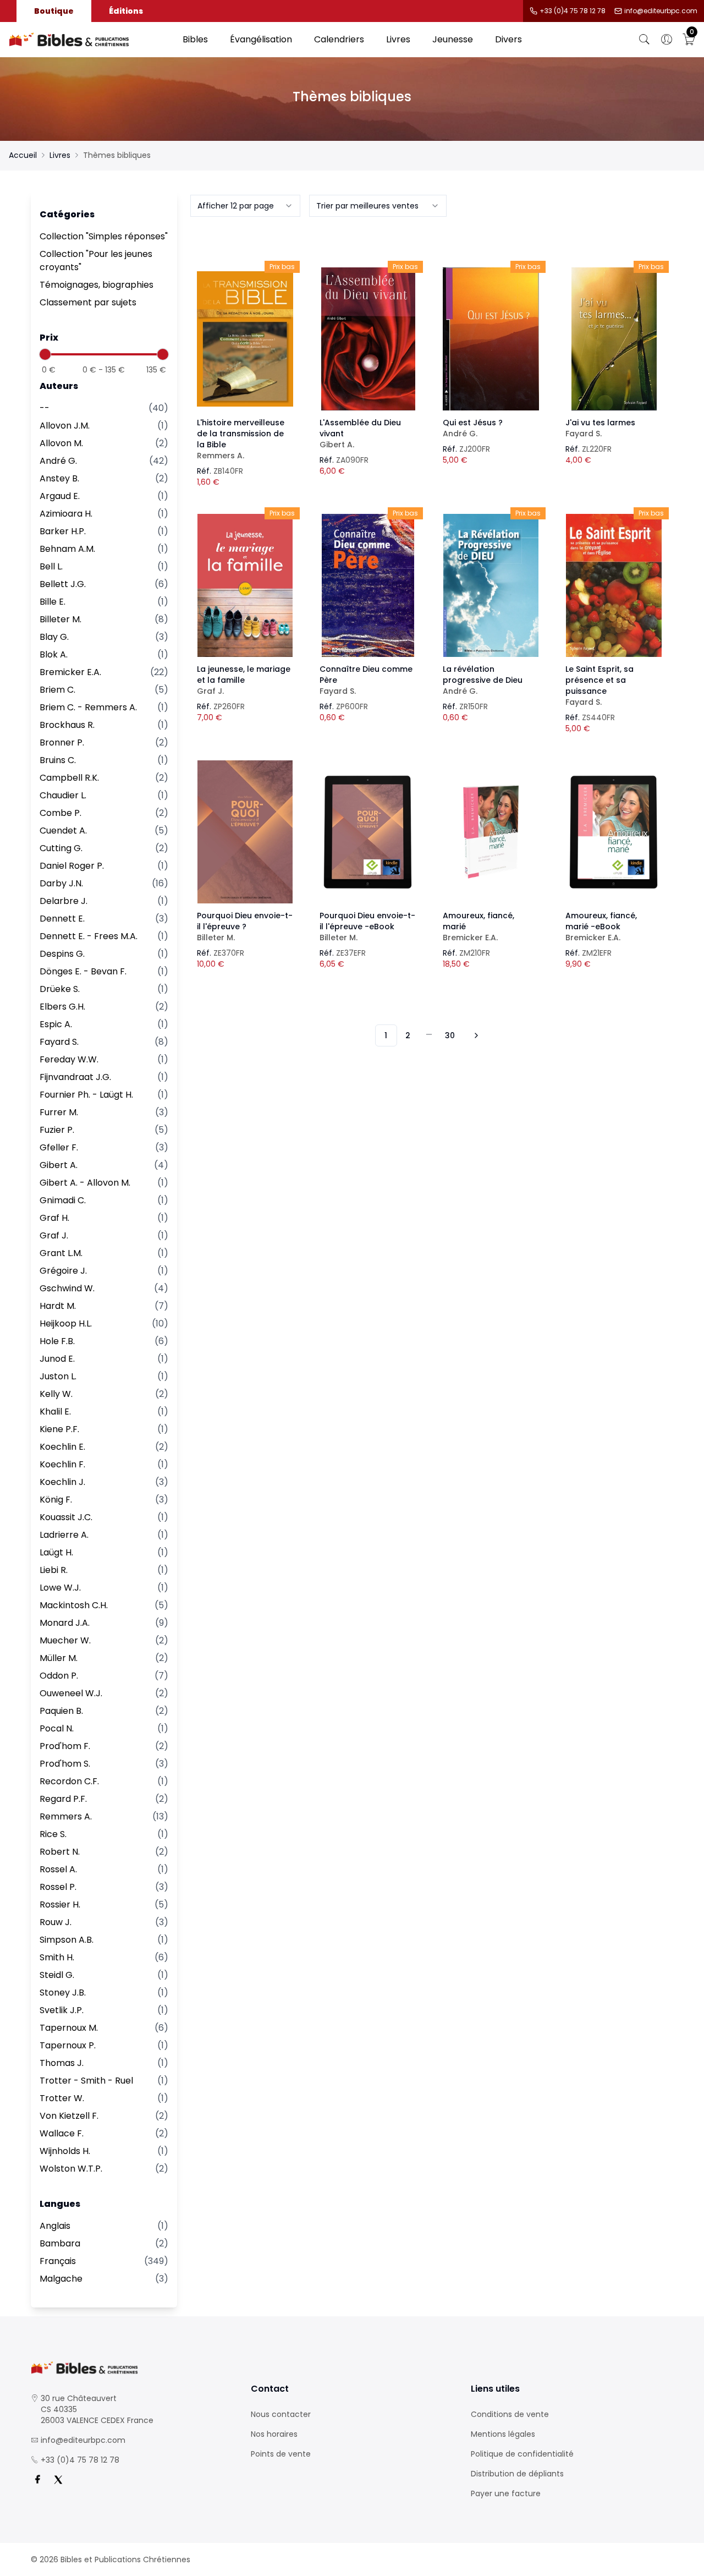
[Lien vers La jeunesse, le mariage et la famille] (245, 585)
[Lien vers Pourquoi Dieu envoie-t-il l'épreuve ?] (245, 832)
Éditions (126, 11)
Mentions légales (503, 2434)
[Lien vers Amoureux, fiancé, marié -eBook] (614, 832)
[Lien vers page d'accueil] (90, 40)
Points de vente (281, 2454)
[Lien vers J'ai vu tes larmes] (614, 339)
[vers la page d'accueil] (132, 2368)
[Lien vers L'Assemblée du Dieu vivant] (368, 339)
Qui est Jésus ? (473, 428)
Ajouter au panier (245, 329)
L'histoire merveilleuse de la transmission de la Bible (241, 439)
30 (450, 1035)
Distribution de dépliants (517, 2474)
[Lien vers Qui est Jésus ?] (491, 339)
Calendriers (339, 39)
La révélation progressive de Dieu (483, 680)
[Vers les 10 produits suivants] (475, 1035)
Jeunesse (453, 39)
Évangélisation (261, 39)
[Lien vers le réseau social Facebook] (37, 2480)
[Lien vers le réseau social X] (58, 2480)
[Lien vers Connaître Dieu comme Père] (368, 585)
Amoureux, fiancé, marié (479, 927)
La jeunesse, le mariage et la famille (244, 680)
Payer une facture (506, 2493)
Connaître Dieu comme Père (366, 680)
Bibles (195, 39)
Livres (398, 39)
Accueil (23, 155)
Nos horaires (274, 2434)
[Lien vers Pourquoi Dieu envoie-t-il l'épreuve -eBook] (368, 832)
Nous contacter (281, 2414)
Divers (508, 39)
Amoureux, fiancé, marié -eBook (601, 927)
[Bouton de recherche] (645, 40)
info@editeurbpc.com (661, 11)
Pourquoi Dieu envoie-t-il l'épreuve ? (245, 927)
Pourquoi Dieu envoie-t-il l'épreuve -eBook (367, 927)
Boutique (54, 11)
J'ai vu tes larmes (600, 428)
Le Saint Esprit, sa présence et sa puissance (599, 686)
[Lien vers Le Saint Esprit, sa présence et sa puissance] (614, 585)
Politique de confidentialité (522, 2454)
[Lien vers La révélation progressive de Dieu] (491, 585)
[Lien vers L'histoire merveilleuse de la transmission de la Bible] (245, 339)
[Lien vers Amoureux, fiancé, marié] (491, 832)
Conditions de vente (510, 2414)
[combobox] (245, 206)
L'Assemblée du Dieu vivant (360, 434)
